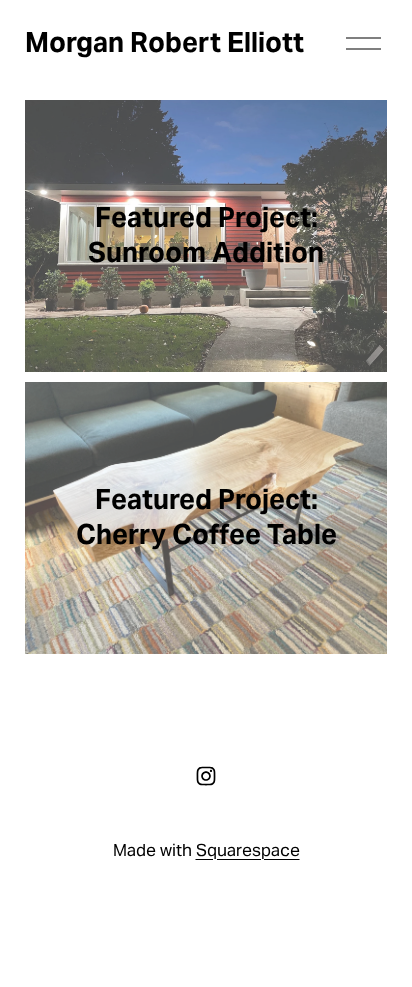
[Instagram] (206, 776)
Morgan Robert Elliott (164, 42)
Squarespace (248, 850)
